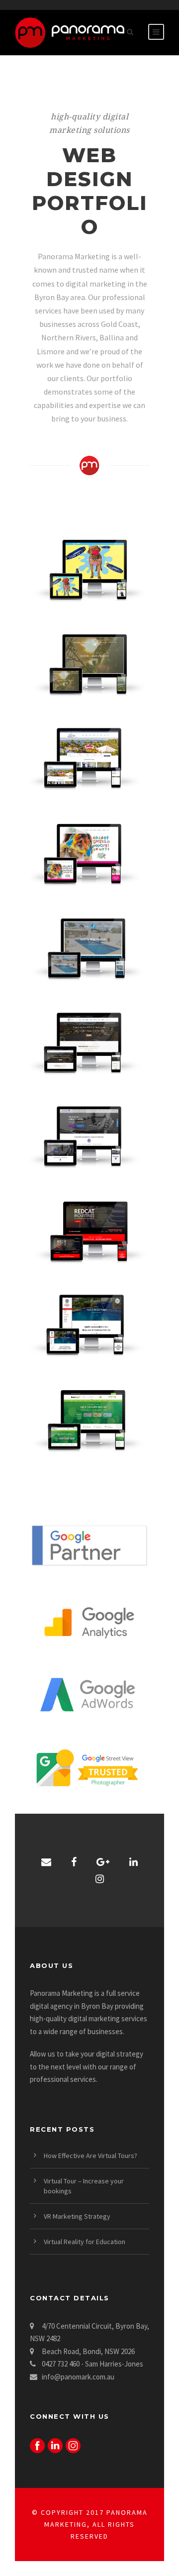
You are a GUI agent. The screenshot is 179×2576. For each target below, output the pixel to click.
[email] (46, 1862)
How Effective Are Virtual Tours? (90, 2156)
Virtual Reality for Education (85, 2242)
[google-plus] (103, 1862)
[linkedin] (134, 1862)
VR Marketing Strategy (77, 2216)
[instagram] (100, 1879)
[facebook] (74, 1862)
